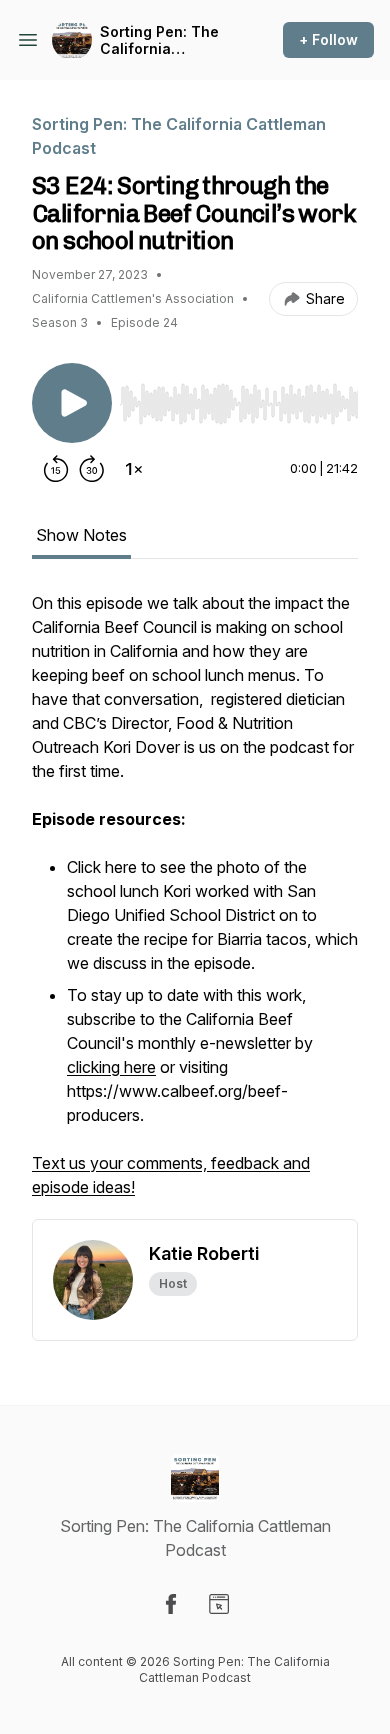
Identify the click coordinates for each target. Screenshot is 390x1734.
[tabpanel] (195, 905)
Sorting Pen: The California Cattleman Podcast (167, 40)
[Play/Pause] (72, 403)
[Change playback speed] (134, 469)
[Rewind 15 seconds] (56, 469)
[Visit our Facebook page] (171, 1604)
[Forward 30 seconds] (92, 469)
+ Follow (328, 39)
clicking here (111, 1067)
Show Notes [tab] (81, 535)
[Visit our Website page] (219, 1604)
